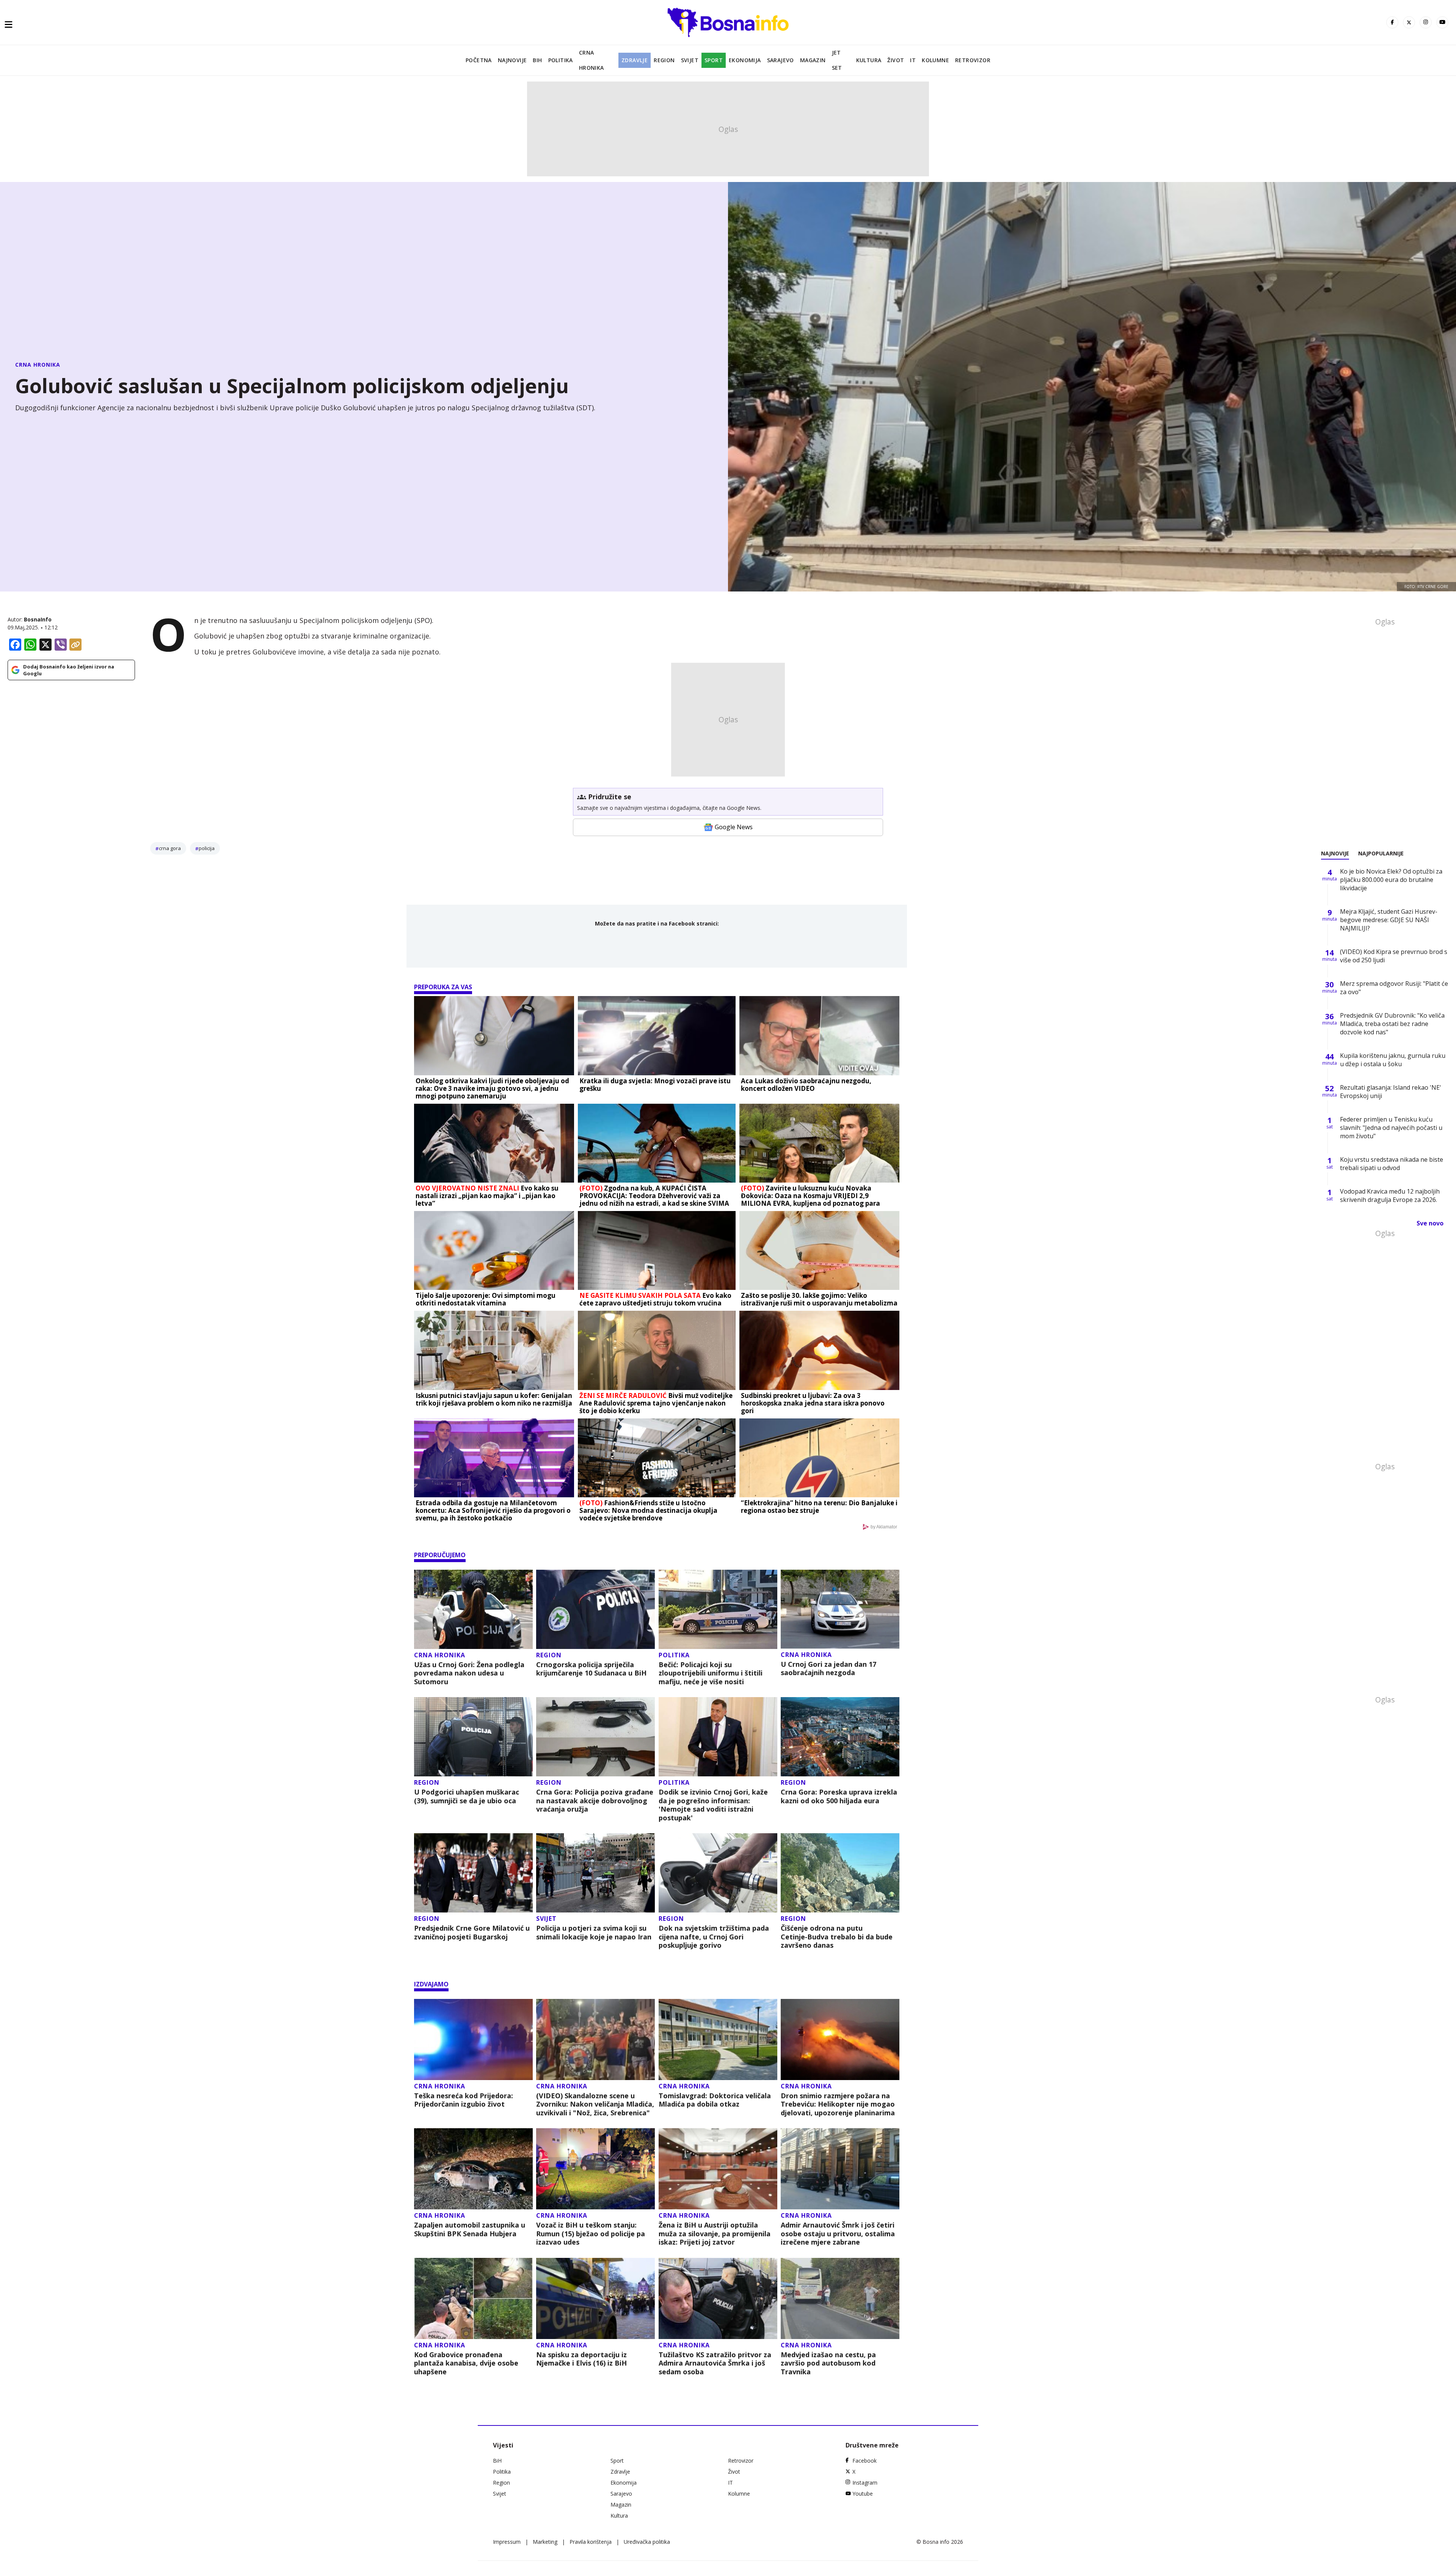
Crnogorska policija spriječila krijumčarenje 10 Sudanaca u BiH (591, 1669)
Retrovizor (973, 60)
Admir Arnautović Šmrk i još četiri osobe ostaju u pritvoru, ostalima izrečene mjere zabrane (838, 2234)
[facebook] (1392, 22)
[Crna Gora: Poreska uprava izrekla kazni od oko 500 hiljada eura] (840, 1737)
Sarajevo (781, 60)
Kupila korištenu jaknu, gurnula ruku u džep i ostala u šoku (1393, 1060)
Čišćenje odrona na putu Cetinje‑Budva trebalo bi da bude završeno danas (837, 1937)
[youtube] (1442, 22)
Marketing (545, 2542)
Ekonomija (745, 60)
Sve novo (1430, 1223)
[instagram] (1426, 22)
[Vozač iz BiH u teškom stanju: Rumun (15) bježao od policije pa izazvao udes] (595, 2169)
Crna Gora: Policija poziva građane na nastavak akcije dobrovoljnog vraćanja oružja (595, 1801)
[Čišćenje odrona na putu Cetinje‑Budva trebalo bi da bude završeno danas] (840, 1873)
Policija (207, 848)
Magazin (813, 60)
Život (896, 60)
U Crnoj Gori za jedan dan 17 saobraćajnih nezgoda (828, 1668)
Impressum (507, 2542)
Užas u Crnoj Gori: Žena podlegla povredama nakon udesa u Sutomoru (469, 1673)
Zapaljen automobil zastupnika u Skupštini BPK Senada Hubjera (470, 2229)
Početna (479, 60)
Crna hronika (591, 60)
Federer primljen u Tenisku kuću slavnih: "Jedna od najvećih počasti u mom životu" (1391, 1128)
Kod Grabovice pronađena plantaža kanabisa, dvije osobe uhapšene (466, 2363)
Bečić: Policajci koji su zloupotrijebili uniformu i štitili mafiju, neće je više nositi (711, 1673)
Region (664, 60)
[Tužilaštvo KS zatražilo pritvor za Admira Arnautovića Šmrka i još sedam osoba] (718, 2298)
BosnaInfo (38, 619)
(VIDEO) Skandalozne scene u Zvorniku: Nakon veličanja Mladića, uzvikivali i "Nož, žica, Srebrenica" (595, 2104)
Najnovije (512, 60)
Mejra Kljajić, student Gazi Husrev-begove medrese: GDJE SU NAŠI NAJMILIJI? (1389, 920)
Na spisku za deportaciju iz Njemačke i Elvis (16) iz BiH (581, 2359)
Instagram (865, 2483)
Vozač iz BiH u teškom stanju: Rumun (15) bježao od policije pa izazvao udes (591, 2234)
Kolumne (935, 60)
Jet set (837, 60)
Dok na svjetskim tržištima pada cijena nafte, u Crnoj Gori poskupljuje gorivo (714, 1937)
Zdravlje (635, 60)
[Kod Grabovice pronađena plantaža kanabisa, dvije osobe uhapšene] (473, 2298)
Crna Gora (170, 848)
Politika (561, 60)
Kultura (869, 60)
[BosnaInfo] (728, 22)
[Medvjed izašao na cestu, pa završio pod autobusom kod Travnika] (840, 2298)
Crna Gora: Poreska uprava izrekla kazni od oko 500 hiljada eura (839, 1796)
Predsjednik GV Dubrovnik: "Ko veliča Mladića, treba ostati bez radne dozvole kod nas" (1392, 1024)
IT (913, 60)
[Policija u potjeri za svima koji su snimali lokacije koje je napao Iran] (595, 1873)
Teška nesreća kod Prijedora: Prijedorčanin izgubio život (464, 2100)
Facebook (864, 2461)
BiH (537, 60)
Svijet (690, 60)
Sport (714, 60)
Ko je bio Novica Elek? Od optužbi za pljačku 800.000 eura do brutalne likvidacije (1391, 880)
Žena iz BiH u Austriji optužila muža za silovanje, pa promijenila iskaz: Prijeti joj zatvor (715, 2234)
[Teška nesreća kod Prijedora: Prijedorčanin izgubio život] (473, 2039)
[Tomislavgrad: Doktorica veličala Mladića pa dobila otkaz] (718, 2039)
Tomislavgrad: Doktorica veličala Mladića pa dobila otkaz (715, 2100)
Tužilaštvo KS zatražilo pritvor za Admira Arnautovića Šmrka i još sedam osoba (715, 2363)
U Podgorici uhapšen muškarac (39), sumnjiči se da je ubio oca (467, 1796)
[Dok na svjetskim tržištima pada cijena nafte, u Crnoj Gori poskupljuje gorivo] (718, 1873)
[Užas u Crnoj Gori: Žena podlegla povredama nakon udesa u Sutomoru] (473, 1609)
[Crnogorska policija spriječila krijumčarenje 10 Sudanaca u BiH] (595, 1609)
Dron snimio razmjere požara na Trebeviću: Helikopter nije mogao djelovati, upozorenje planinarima (838, 2104)
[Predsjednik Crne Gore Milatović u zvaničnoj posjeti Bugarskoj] (473, 1873)
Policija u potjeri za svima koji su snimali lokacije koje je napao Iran (594, 1932)
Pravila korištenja (591, 2542)
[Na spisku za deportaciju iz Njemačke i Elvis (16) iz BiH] (595, 2298)
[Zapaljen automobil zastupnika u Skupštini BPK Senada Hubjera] (473, 2169)
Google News (734, 827)
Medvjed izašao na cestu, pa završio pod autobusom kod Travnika (828, 2363)
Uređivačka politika (647, 2542)
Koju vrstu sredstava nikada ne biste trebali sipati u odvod (1392, 1164)
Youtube (863, 2494)
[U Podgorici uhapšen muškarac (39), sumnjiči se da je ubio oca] (473, 1737)
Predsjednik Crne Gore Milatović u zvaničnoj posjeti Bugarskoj (472, 1932)
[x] (1409, 22)
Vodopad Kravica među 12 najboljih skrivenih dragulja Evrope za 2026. (1390, 1195)
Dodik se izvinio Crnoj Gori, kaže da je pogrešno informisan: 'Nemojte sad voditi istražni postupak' (713, 1805)
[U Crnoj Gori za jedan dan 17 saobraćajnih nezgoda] (840, 1609)
